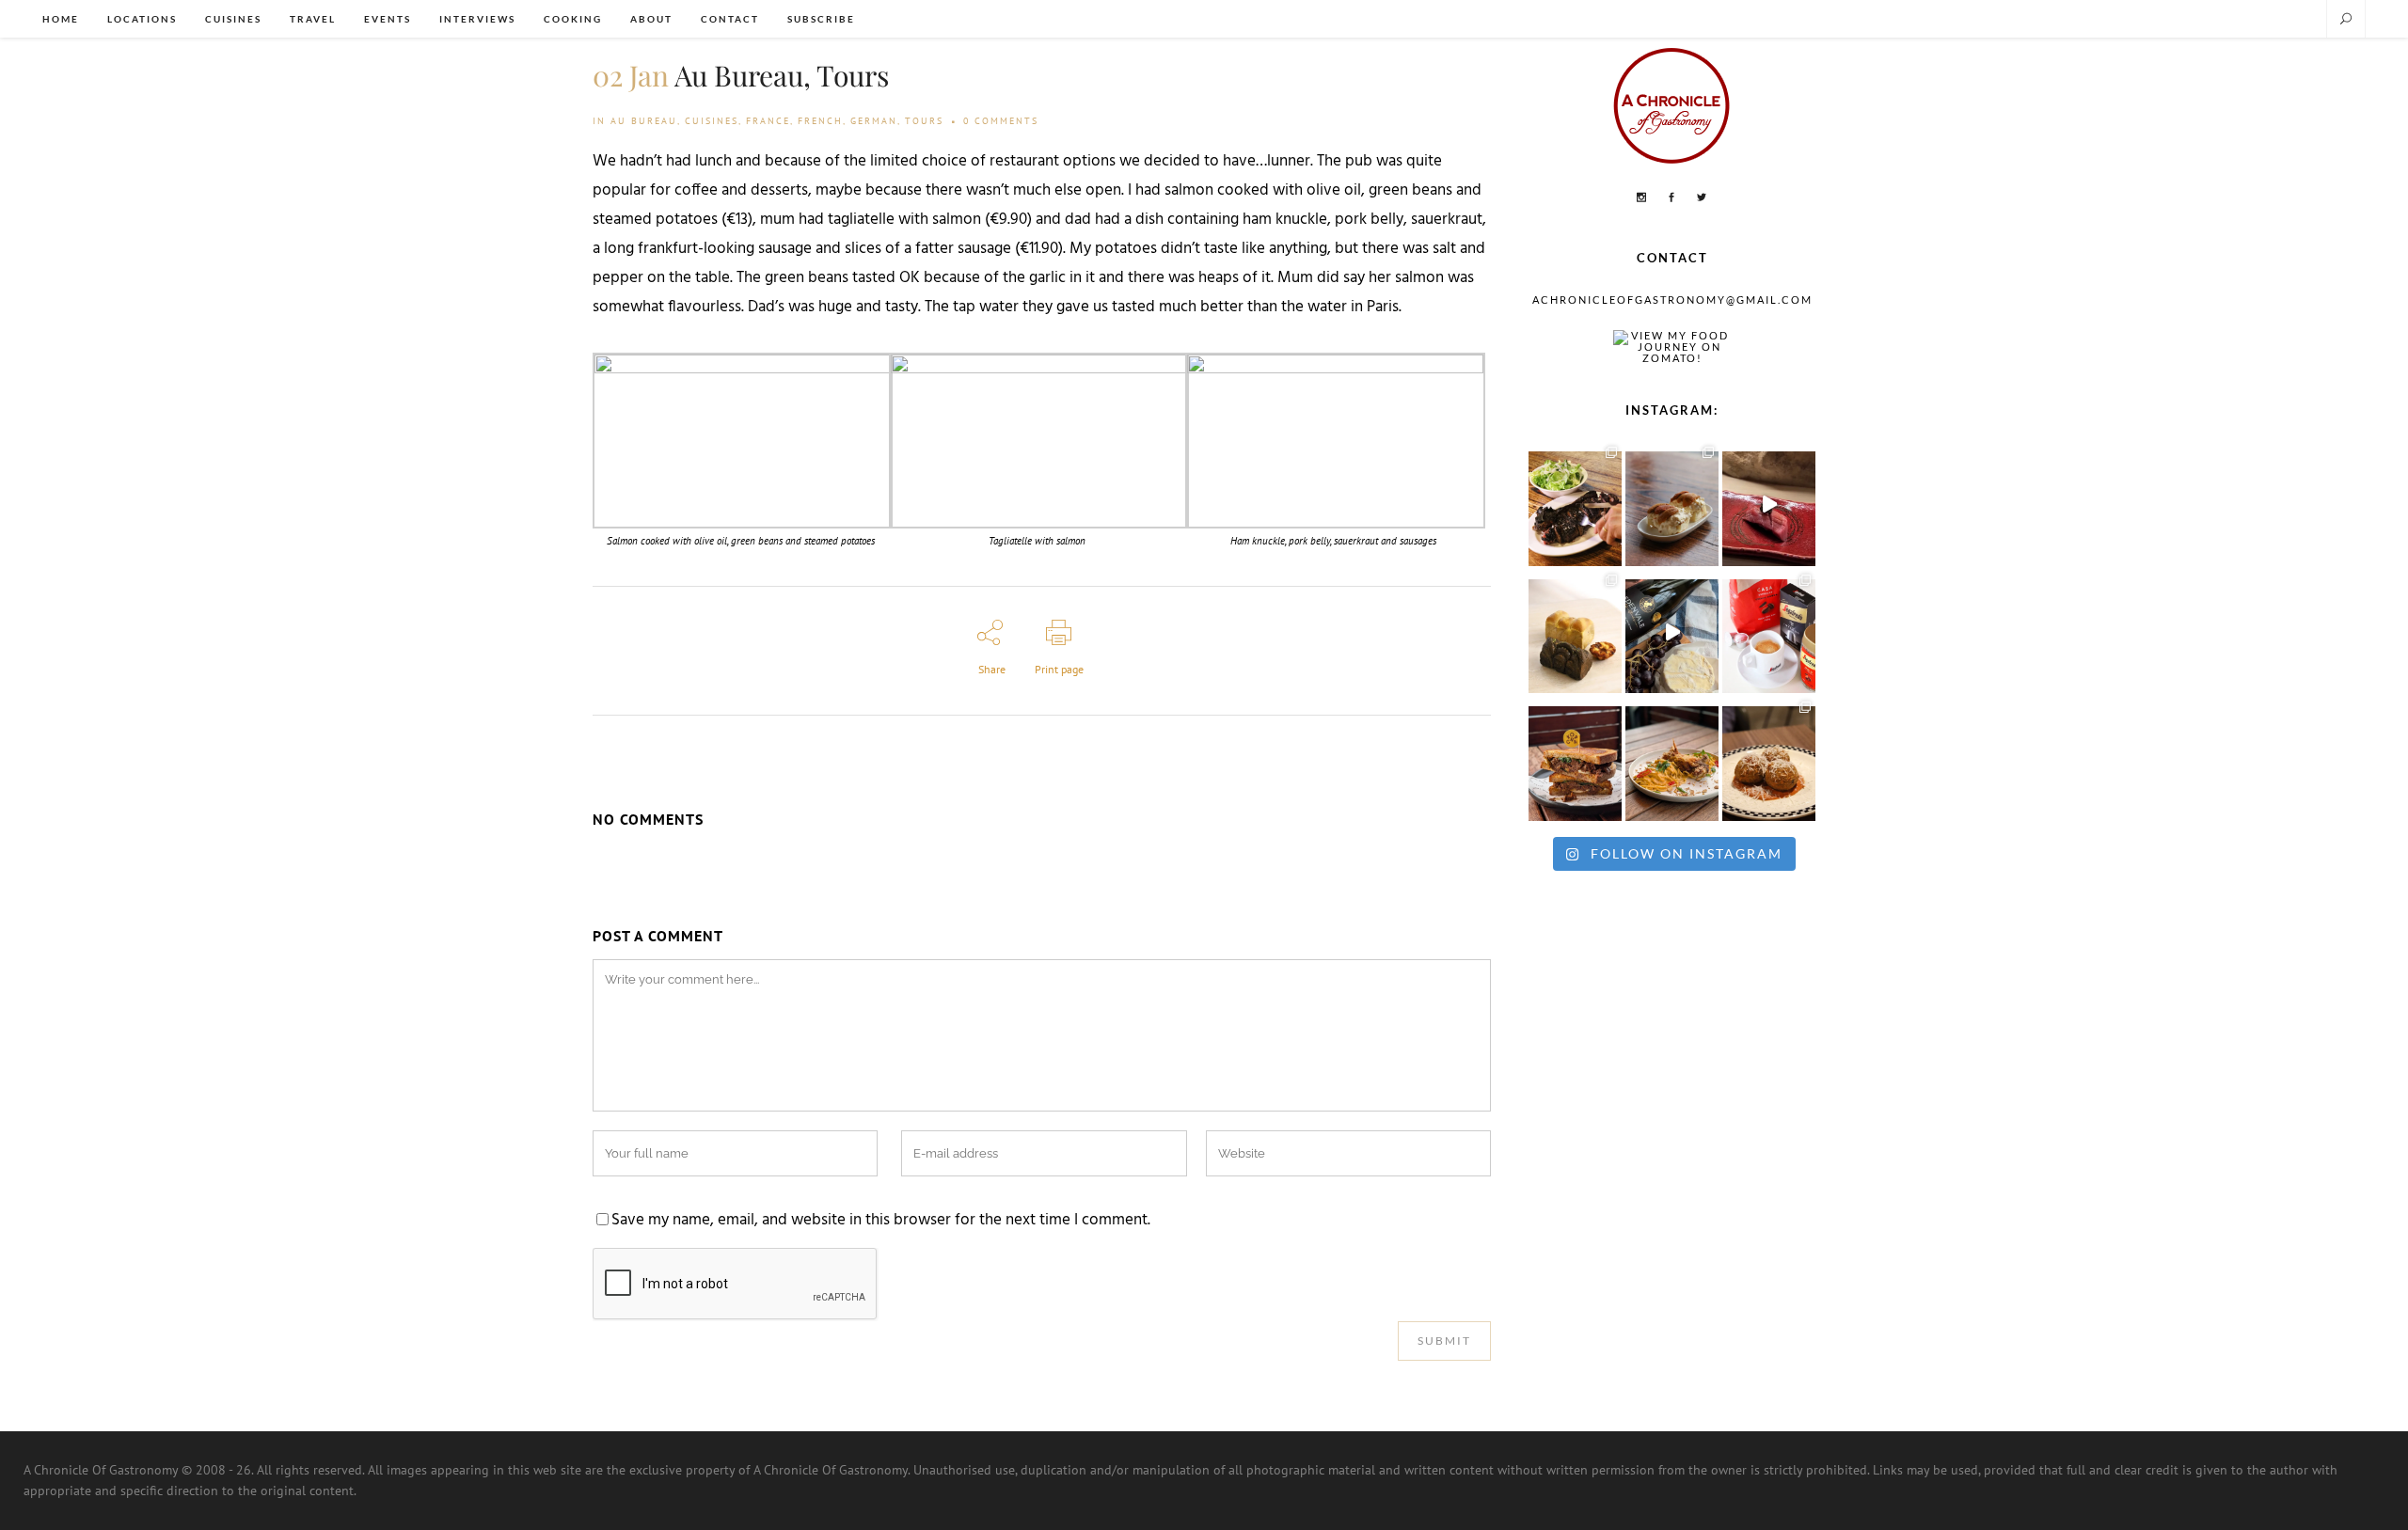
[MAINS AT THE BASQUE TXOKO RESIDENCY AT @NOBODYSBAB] (1575, 504)
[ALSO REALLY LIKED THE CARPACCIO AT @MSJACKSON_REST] (1769, 759)
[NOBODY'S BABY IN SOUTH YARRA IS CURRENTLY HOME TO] (1672, 504)
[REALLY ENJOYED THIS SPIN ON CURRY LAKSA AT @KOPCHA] (1672, 759)
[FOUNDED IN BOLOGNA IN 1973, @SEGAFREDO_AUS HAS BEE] (1769, 632)
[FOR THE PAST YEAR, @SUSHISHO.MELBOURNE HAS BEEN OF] (1769, 504)
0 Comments (1001, 121)
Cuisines (712, 121)
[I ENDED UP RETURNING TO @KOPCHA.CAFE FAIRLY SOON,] (1575, 759)
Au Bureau (644, 121)
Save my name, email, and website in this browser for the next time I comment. (881, 1221)
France (768, 121)
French (820, 121)
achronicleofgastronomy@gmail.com (1672, 300)
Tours (924, 121)
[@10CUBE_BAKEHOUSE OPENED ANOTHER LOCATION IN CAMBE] (1575, 632)
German (874, 121)
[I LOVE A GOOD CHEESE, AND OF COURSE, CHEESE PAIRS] (1672, 632)
